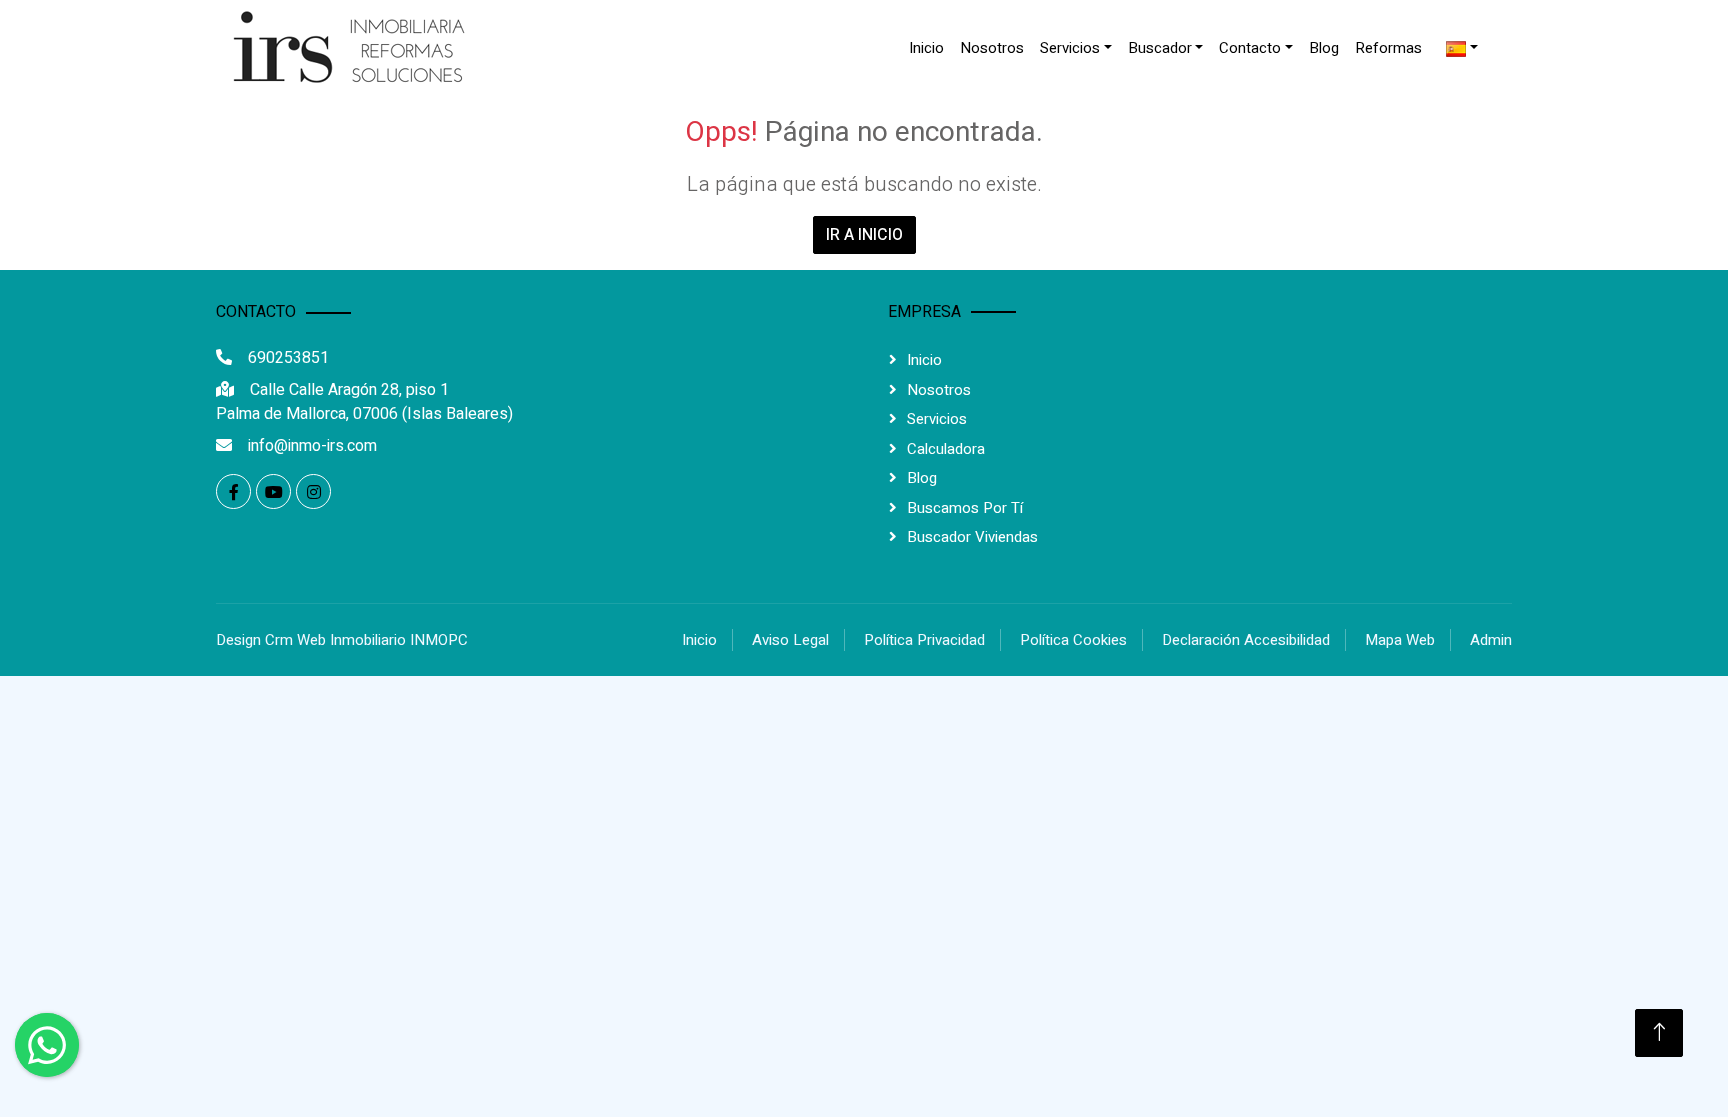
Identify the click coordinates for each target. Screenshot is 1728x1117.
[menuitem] (926, 48)
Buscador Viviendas (972, 537)
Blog (1324, 48)
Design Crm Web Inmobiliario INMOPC (342, 640)
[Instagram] (313, 491)
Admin (1491, 640)
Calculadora (946, 449)
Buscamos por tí (965, 508)
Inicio (926, 48)
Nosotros (992, 48)
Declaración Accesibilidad (1246, 640)
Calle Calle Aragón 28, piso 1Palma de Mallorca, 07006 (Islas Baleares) (364, 402)
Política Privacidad (924, 640)
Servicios (937, 419)
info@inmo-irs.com (312, 446)
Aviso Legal (790, 640)
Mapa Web (1400, 640)
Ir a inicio (864, 235)
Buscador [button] (1160, 48)
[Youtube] (273, 491)
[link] (344, 48)
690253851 (288, 358)
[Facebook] (233, 491)
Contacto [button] (1250, 48)
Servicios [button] (1070, 48)
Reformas (1388, 48)
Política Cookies (1073, 640)
